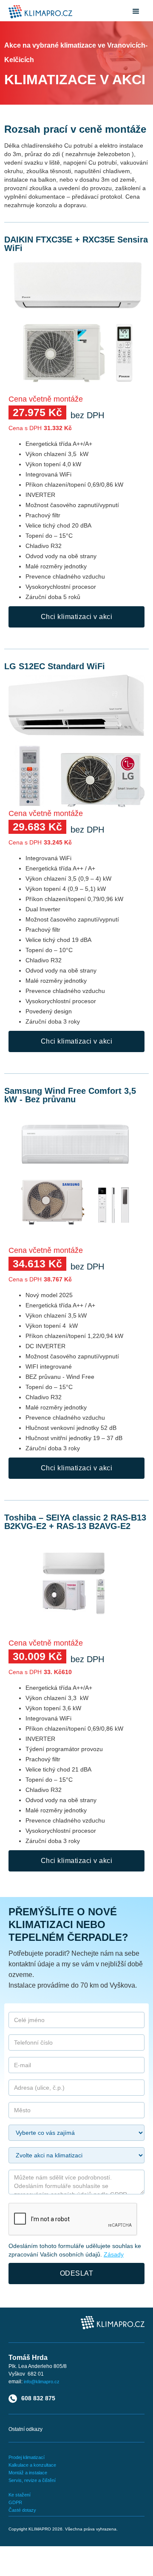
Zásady (114, 2254)
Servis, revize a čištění (32, 2480)
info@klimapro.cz (42, 2382)
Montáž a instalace (28, 2473)
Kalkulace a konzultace (32, 2465)
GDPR (15, 2502)
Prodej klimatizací (27, 2457)
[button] (136, 11)
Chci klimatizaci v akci (77, 617)
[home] (38, 12)
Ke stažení (20, 2495)
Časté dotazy (22, 2510)
